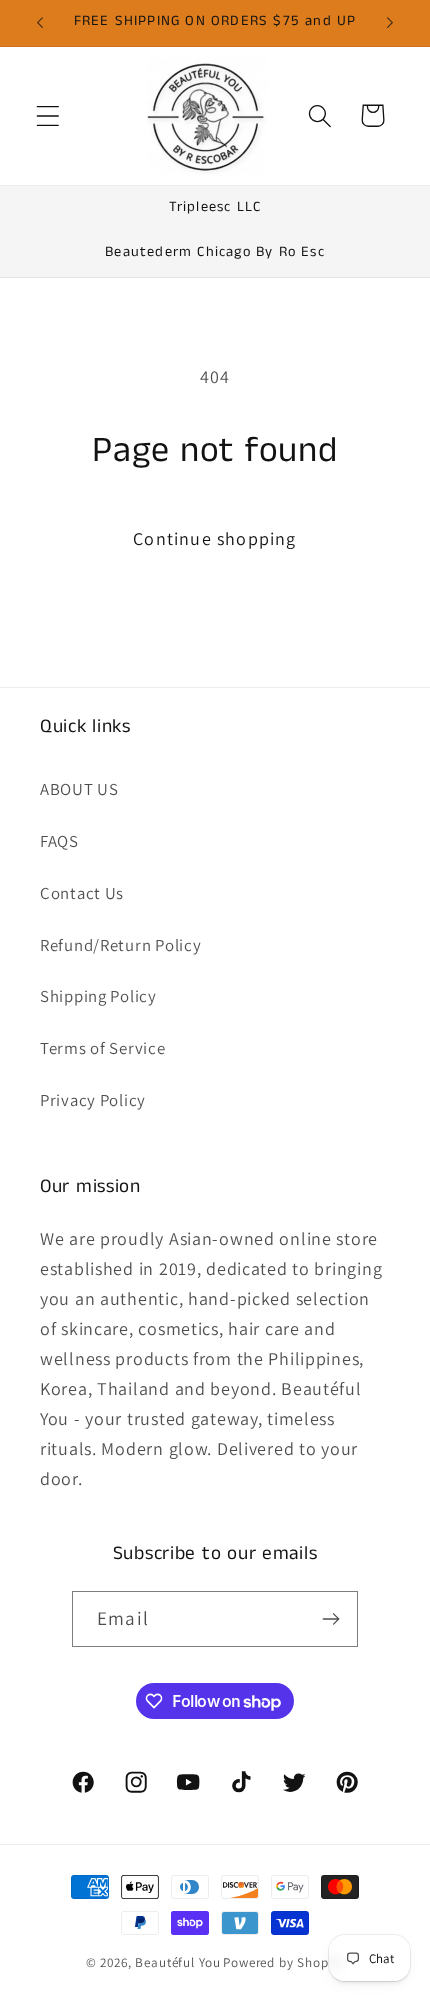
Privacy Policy (93, 1100)
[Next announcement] (390, 23)
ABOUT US (79, 789)
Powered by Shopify (283, 1962)
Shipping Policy (98, 996)
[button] (48, 115)
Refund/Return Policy (120, 945)
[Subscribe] (330, 1619)
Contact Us (82, 893)
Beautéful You (177, 1962)
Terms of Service (103, 1048)
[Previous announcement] (40, 23)
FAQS (59, 841)
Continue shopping (214, 538)
